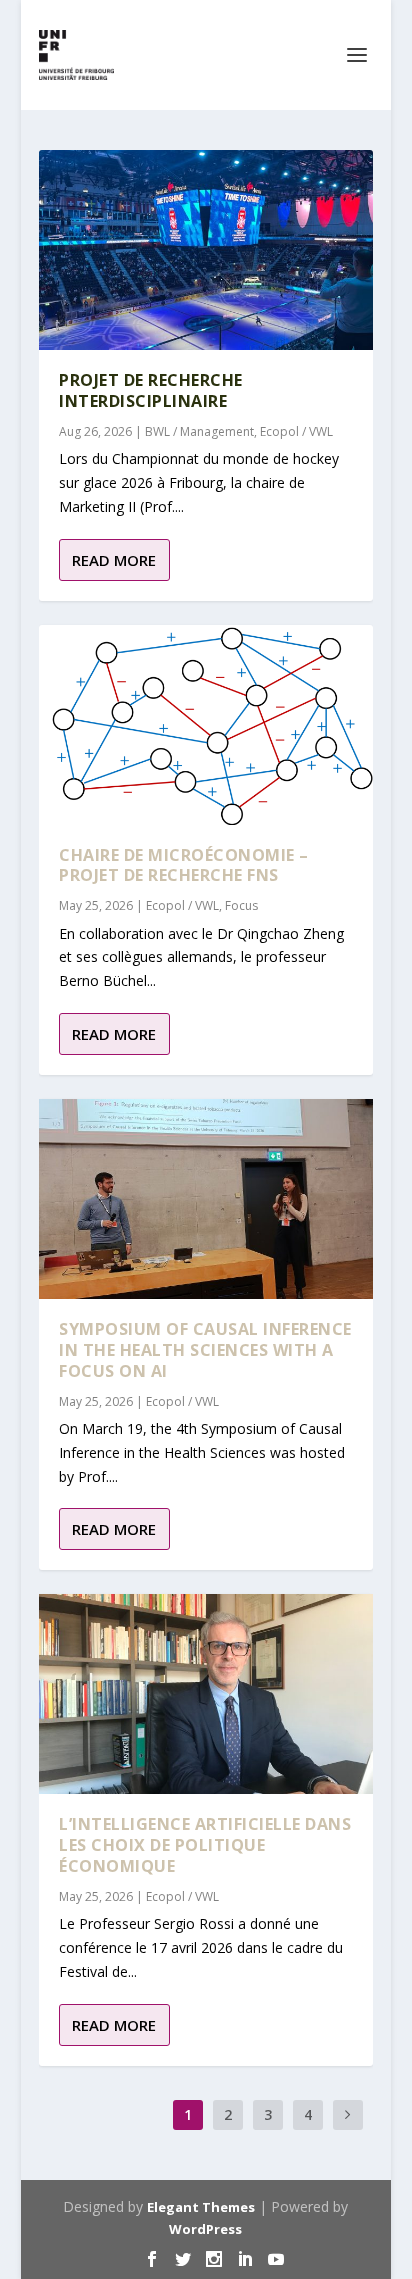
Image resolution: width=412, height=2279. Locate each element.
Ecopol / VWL (296, 431)
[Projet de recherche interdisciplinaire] (206, 250)
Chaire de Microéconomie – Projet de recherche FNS (184, 865)
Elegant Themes (201, 2207)
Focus (241, 905)
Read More (114, 560)
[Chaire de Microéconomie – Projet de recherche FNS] (206, 725)
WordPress (205, 2229)
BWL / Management (199, 431)
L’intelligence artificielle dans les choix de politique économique (205, 1845)
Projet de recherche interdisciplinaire (151, 390)
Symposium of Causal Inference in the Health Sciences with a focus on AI (205, 1350)
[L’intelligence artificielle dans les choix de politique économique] (206, 1694)
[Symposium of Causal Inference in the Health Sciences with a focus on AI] (206, 1199)
